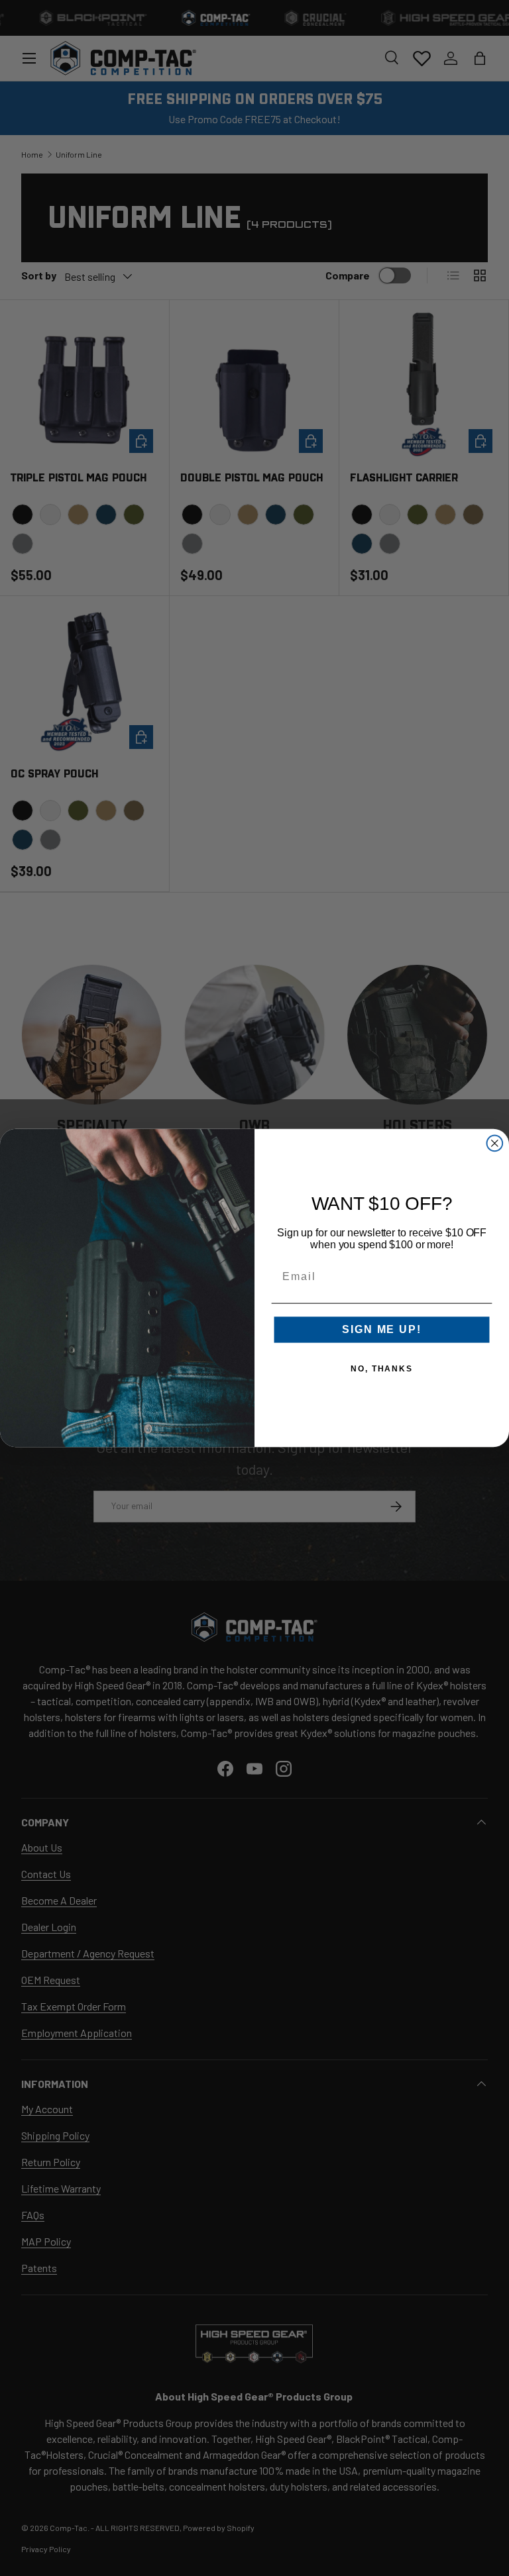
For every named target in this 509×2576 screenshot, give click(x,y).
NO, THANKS (382, 1369)
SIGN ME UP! (381, 1330)
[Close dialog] (495, 1144)
